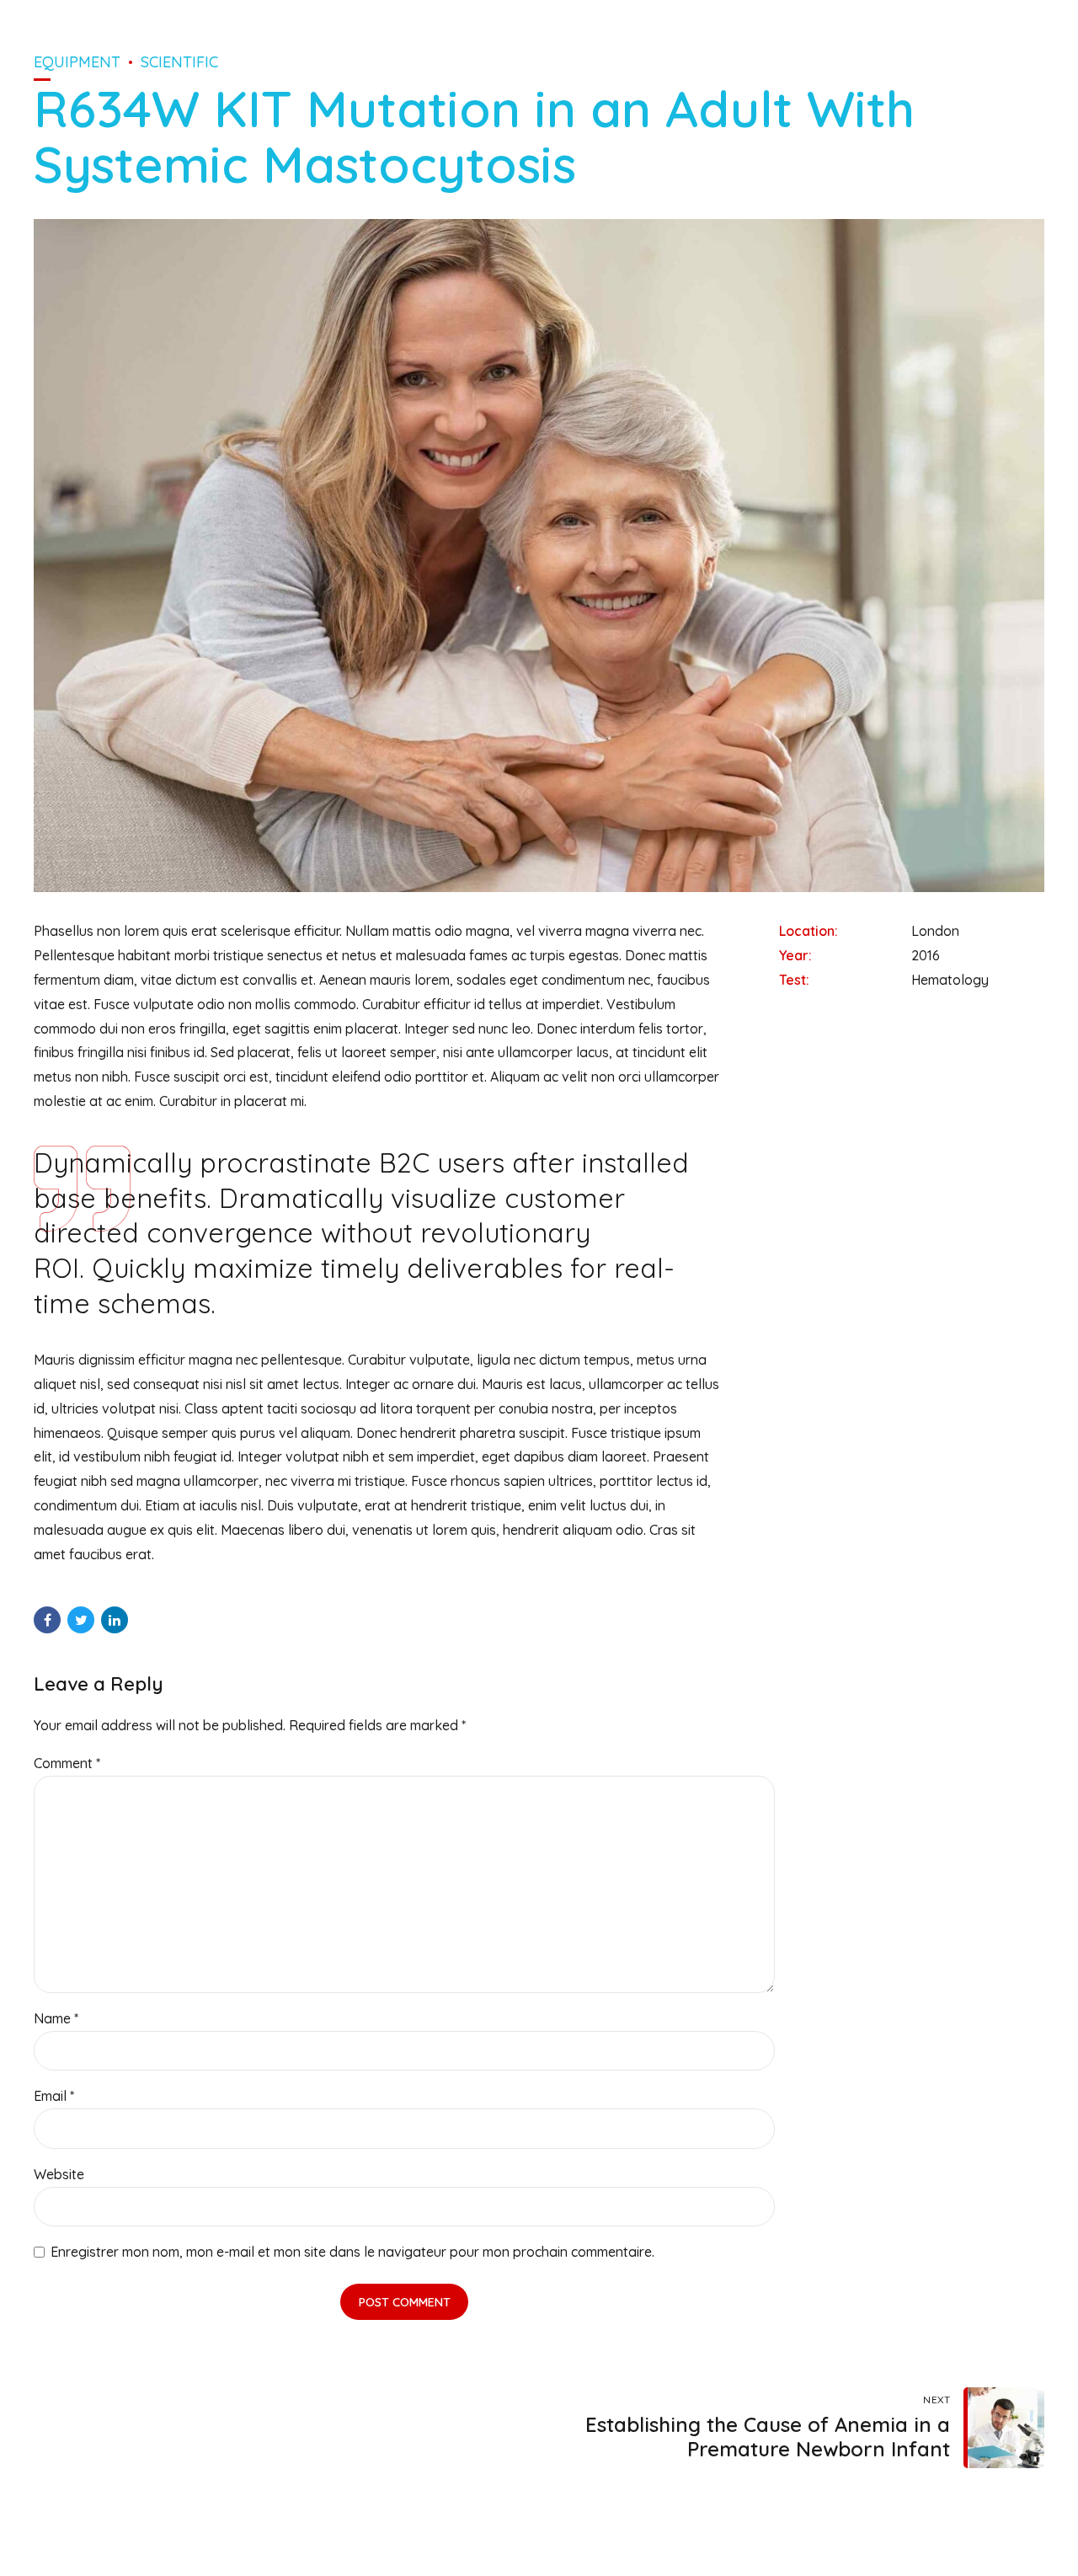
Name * (56, 2018)
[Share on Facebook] (47, 1620)
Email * (54, 2096)
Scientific (179, 62)
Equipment (77, 62)
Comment (67, 1763)
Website (59, 2174)
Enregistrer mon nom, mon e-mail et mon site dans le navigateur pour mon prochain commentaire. (352, 2252)
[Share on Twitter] (81, 1620)
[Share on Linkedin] (115, 1620)
